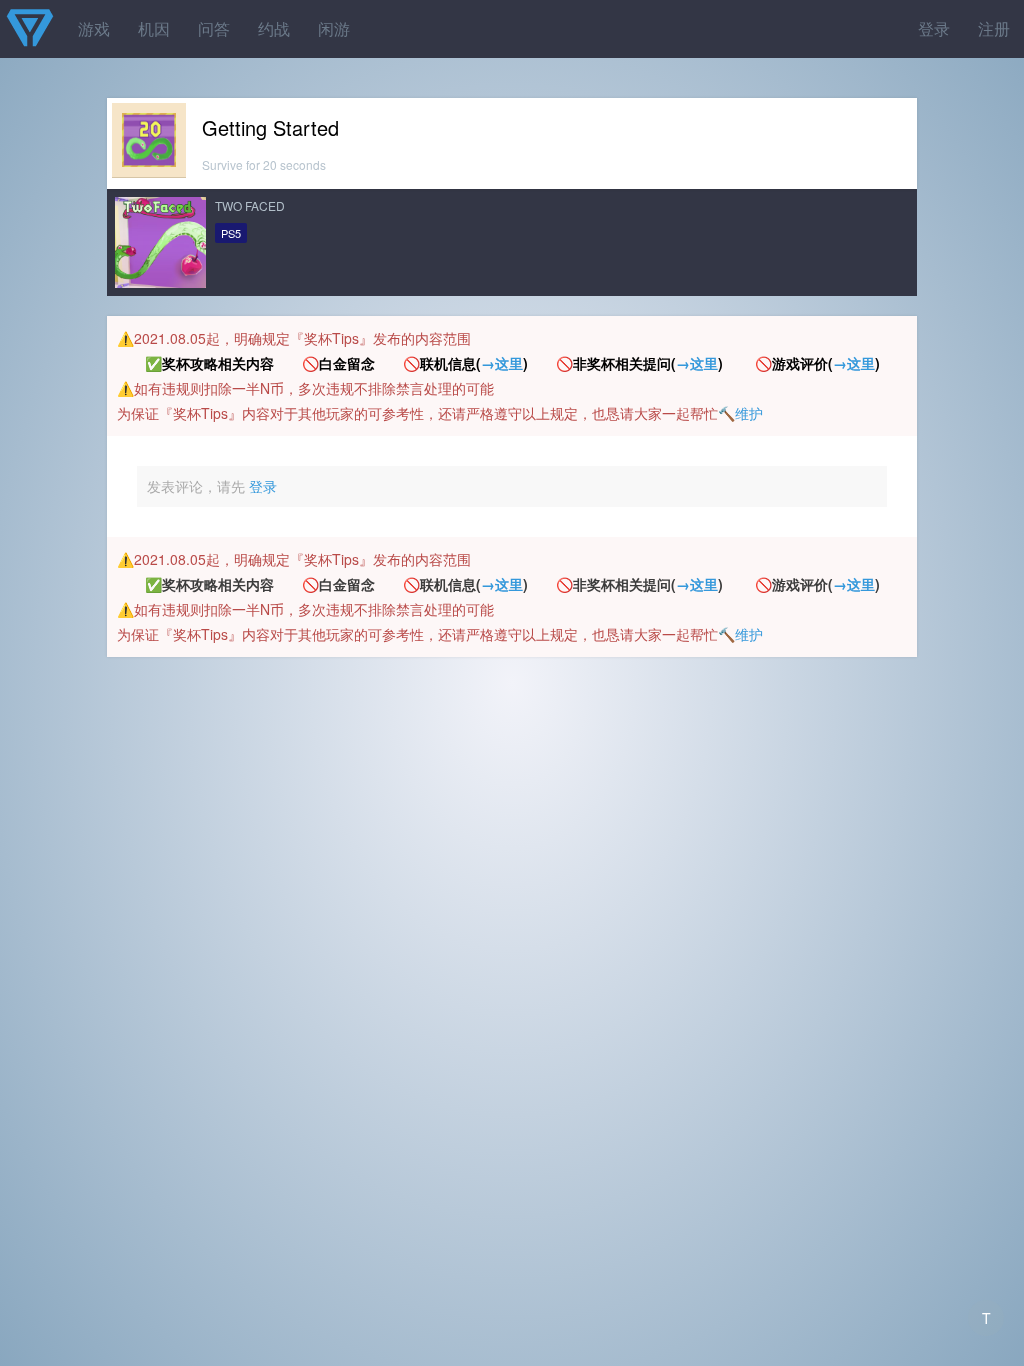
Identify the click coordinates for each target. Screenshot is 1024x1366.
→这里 (502, 363)
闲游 (334, 28)
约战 (274, 28)
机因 (154, 28)
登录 (934, 28)
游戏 (94, 28)
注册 (994, 28)
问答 (214, 28)
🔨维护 (740, 413)
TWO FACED (250, 205)
